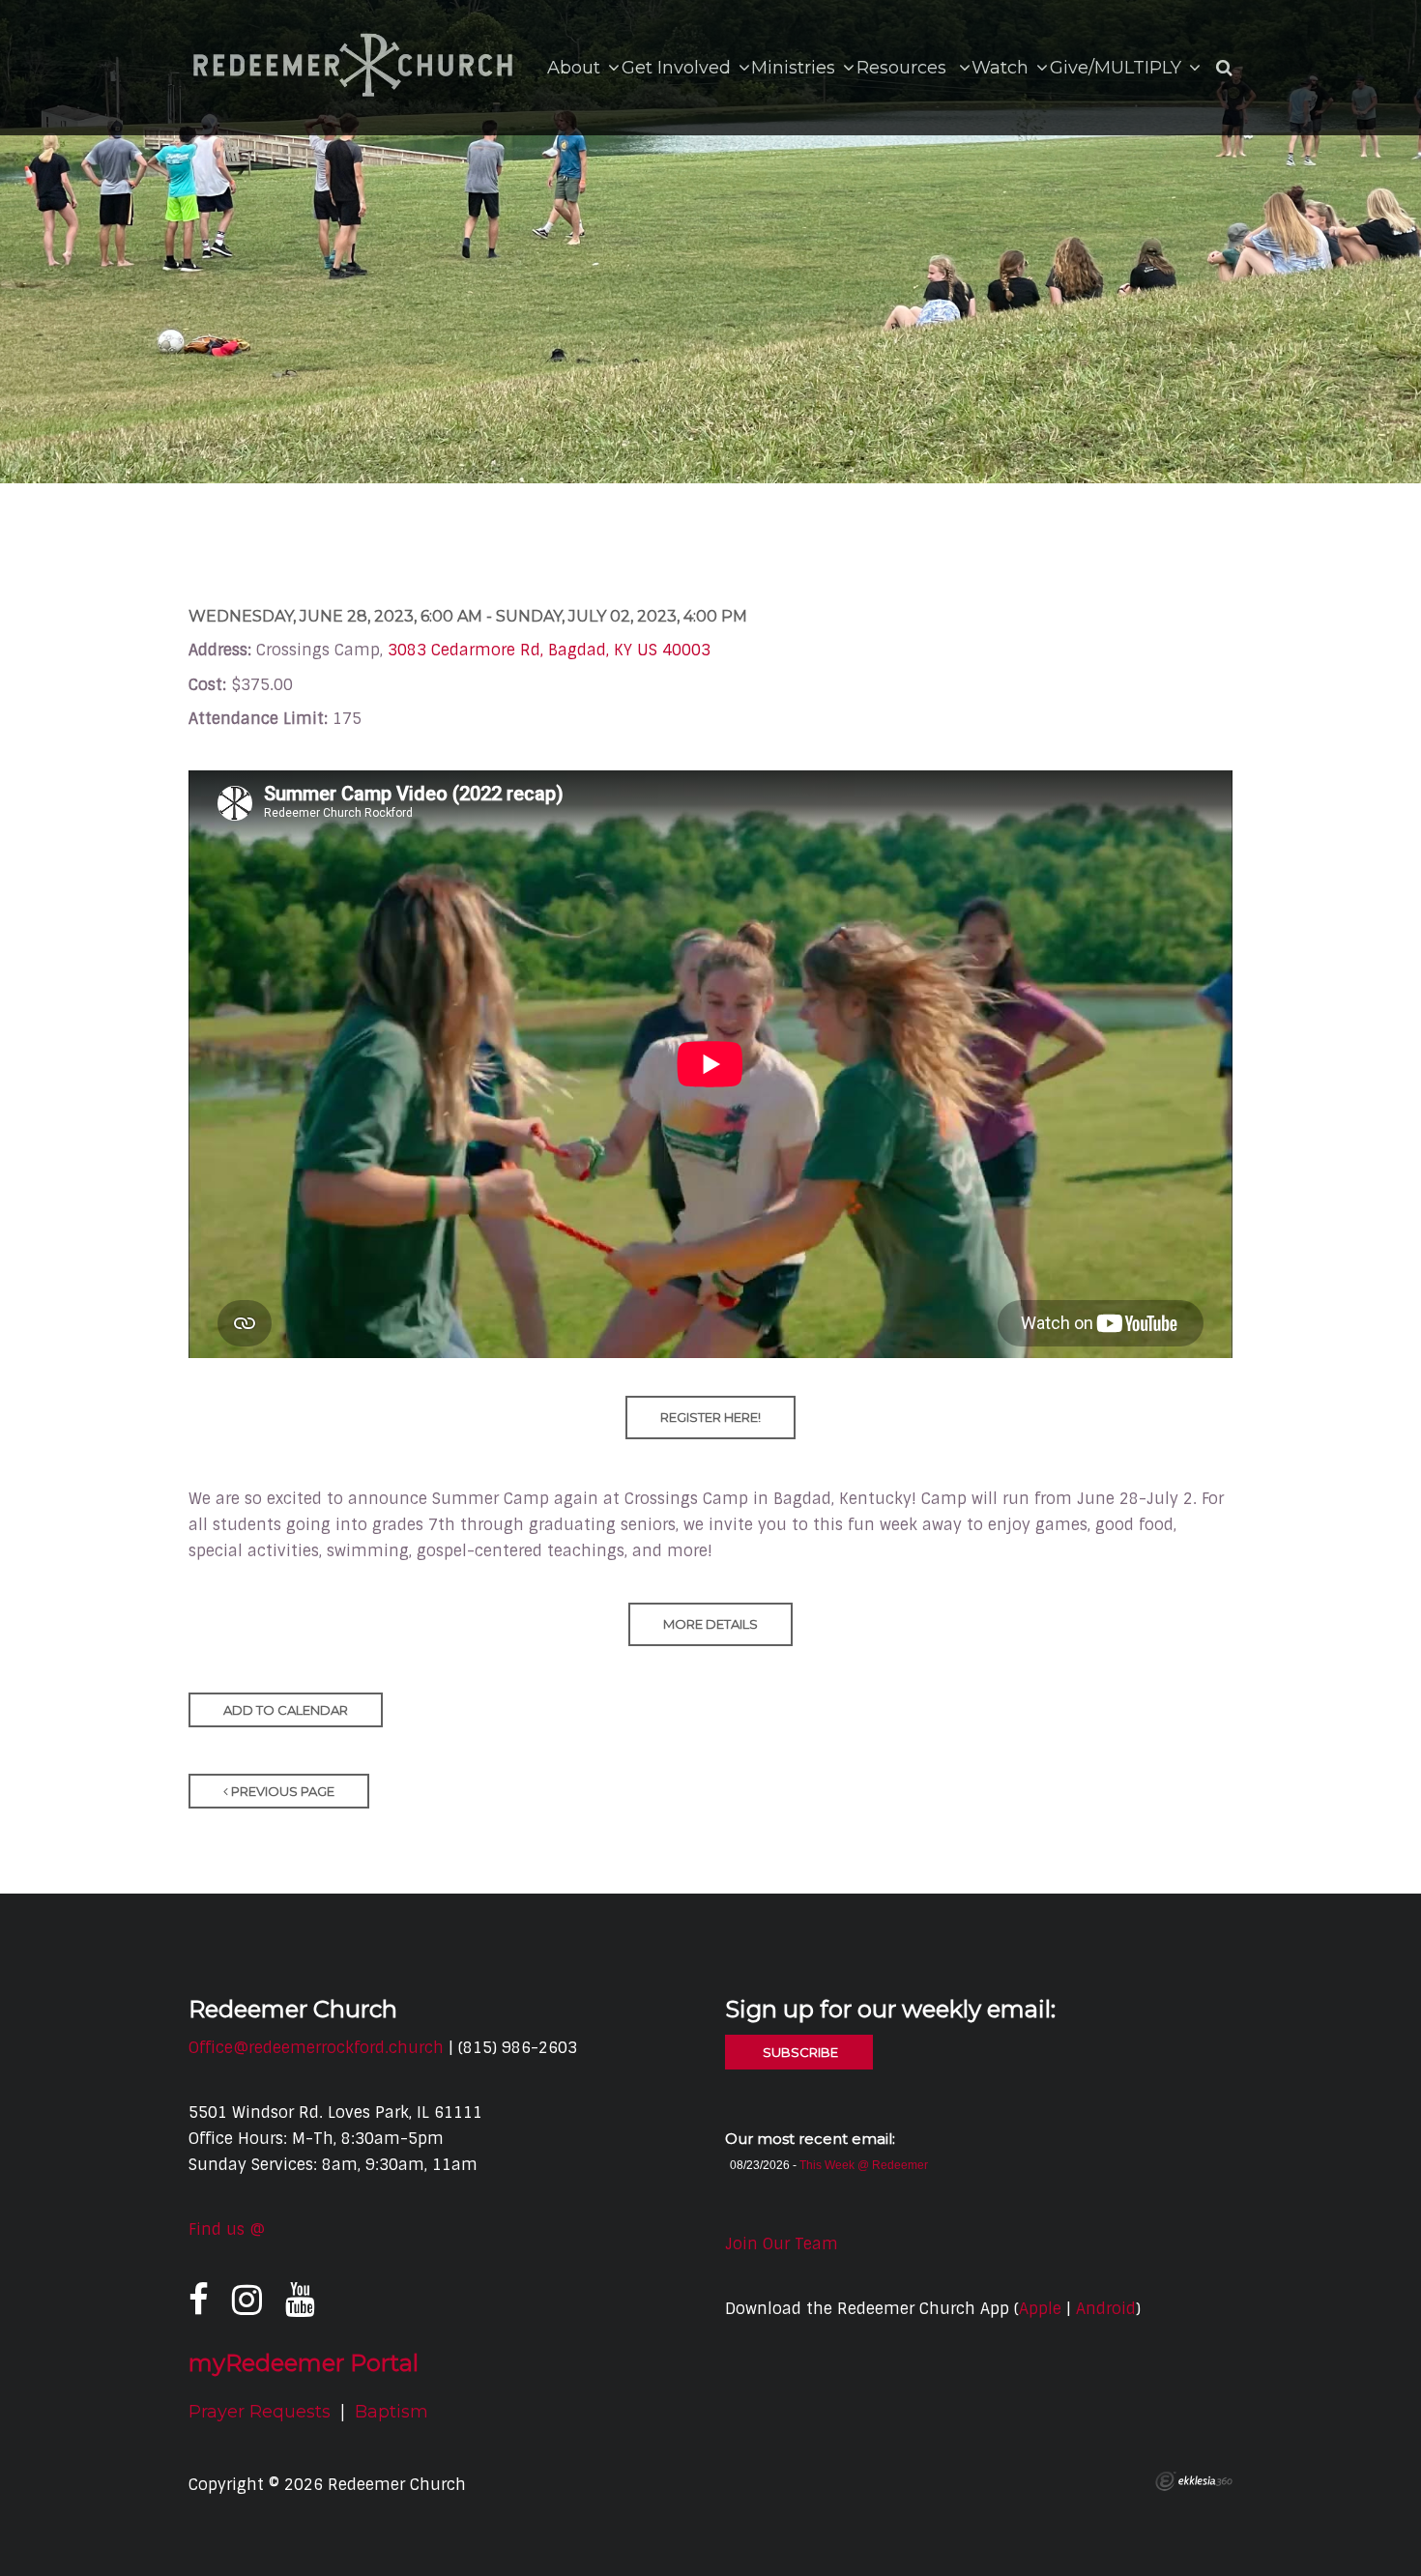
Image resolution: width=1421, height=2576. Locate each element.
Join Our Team (782, 2244)
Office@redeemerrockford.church (316, 2048)
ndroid (1111, 2309)
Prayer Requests (260, 2412)
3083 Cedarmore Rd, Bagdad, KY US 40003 (549, 650)
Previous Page (281, 1791)
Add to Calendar (286, 1710)
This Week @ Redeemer (864, 2165)
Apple (1040, 2309)
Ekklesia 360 (1194, 2481)
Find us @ (227, 2229)
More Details (710, 1624)
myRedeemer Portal (304, 2363)
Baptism (391, 2412)
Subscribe (799, 2052)
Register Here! (710, 1417)
